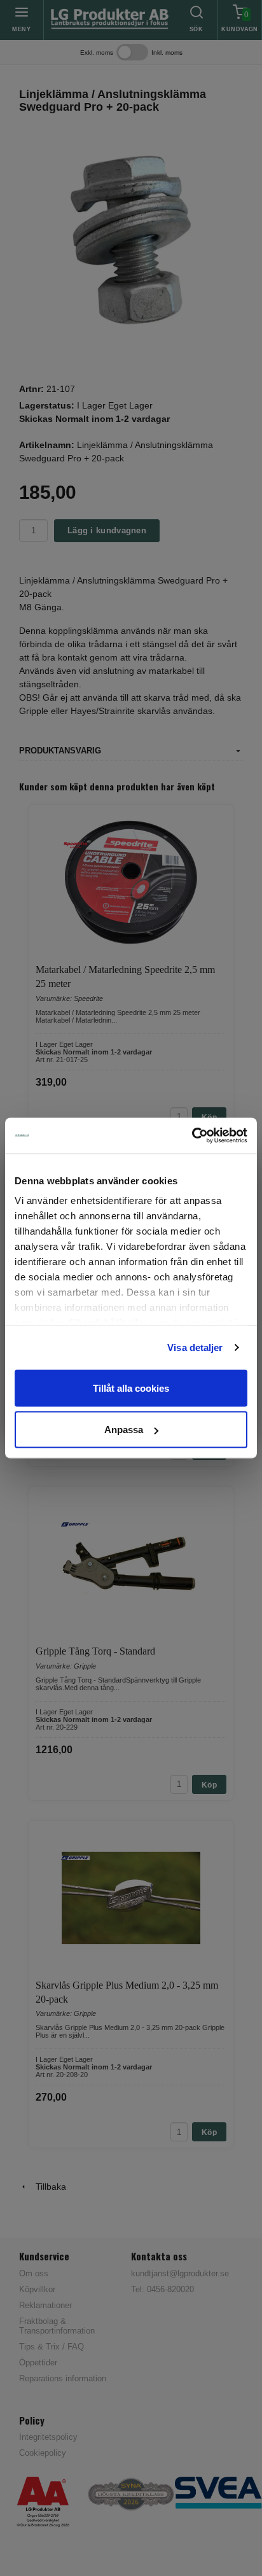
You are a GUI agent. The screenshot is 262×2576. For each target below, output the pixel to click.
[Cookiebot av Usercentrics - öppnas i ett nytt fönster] (192, 1136)
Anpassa (124, 1430)
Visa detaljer (195, 1347)
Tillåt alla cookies (131, 1388)
